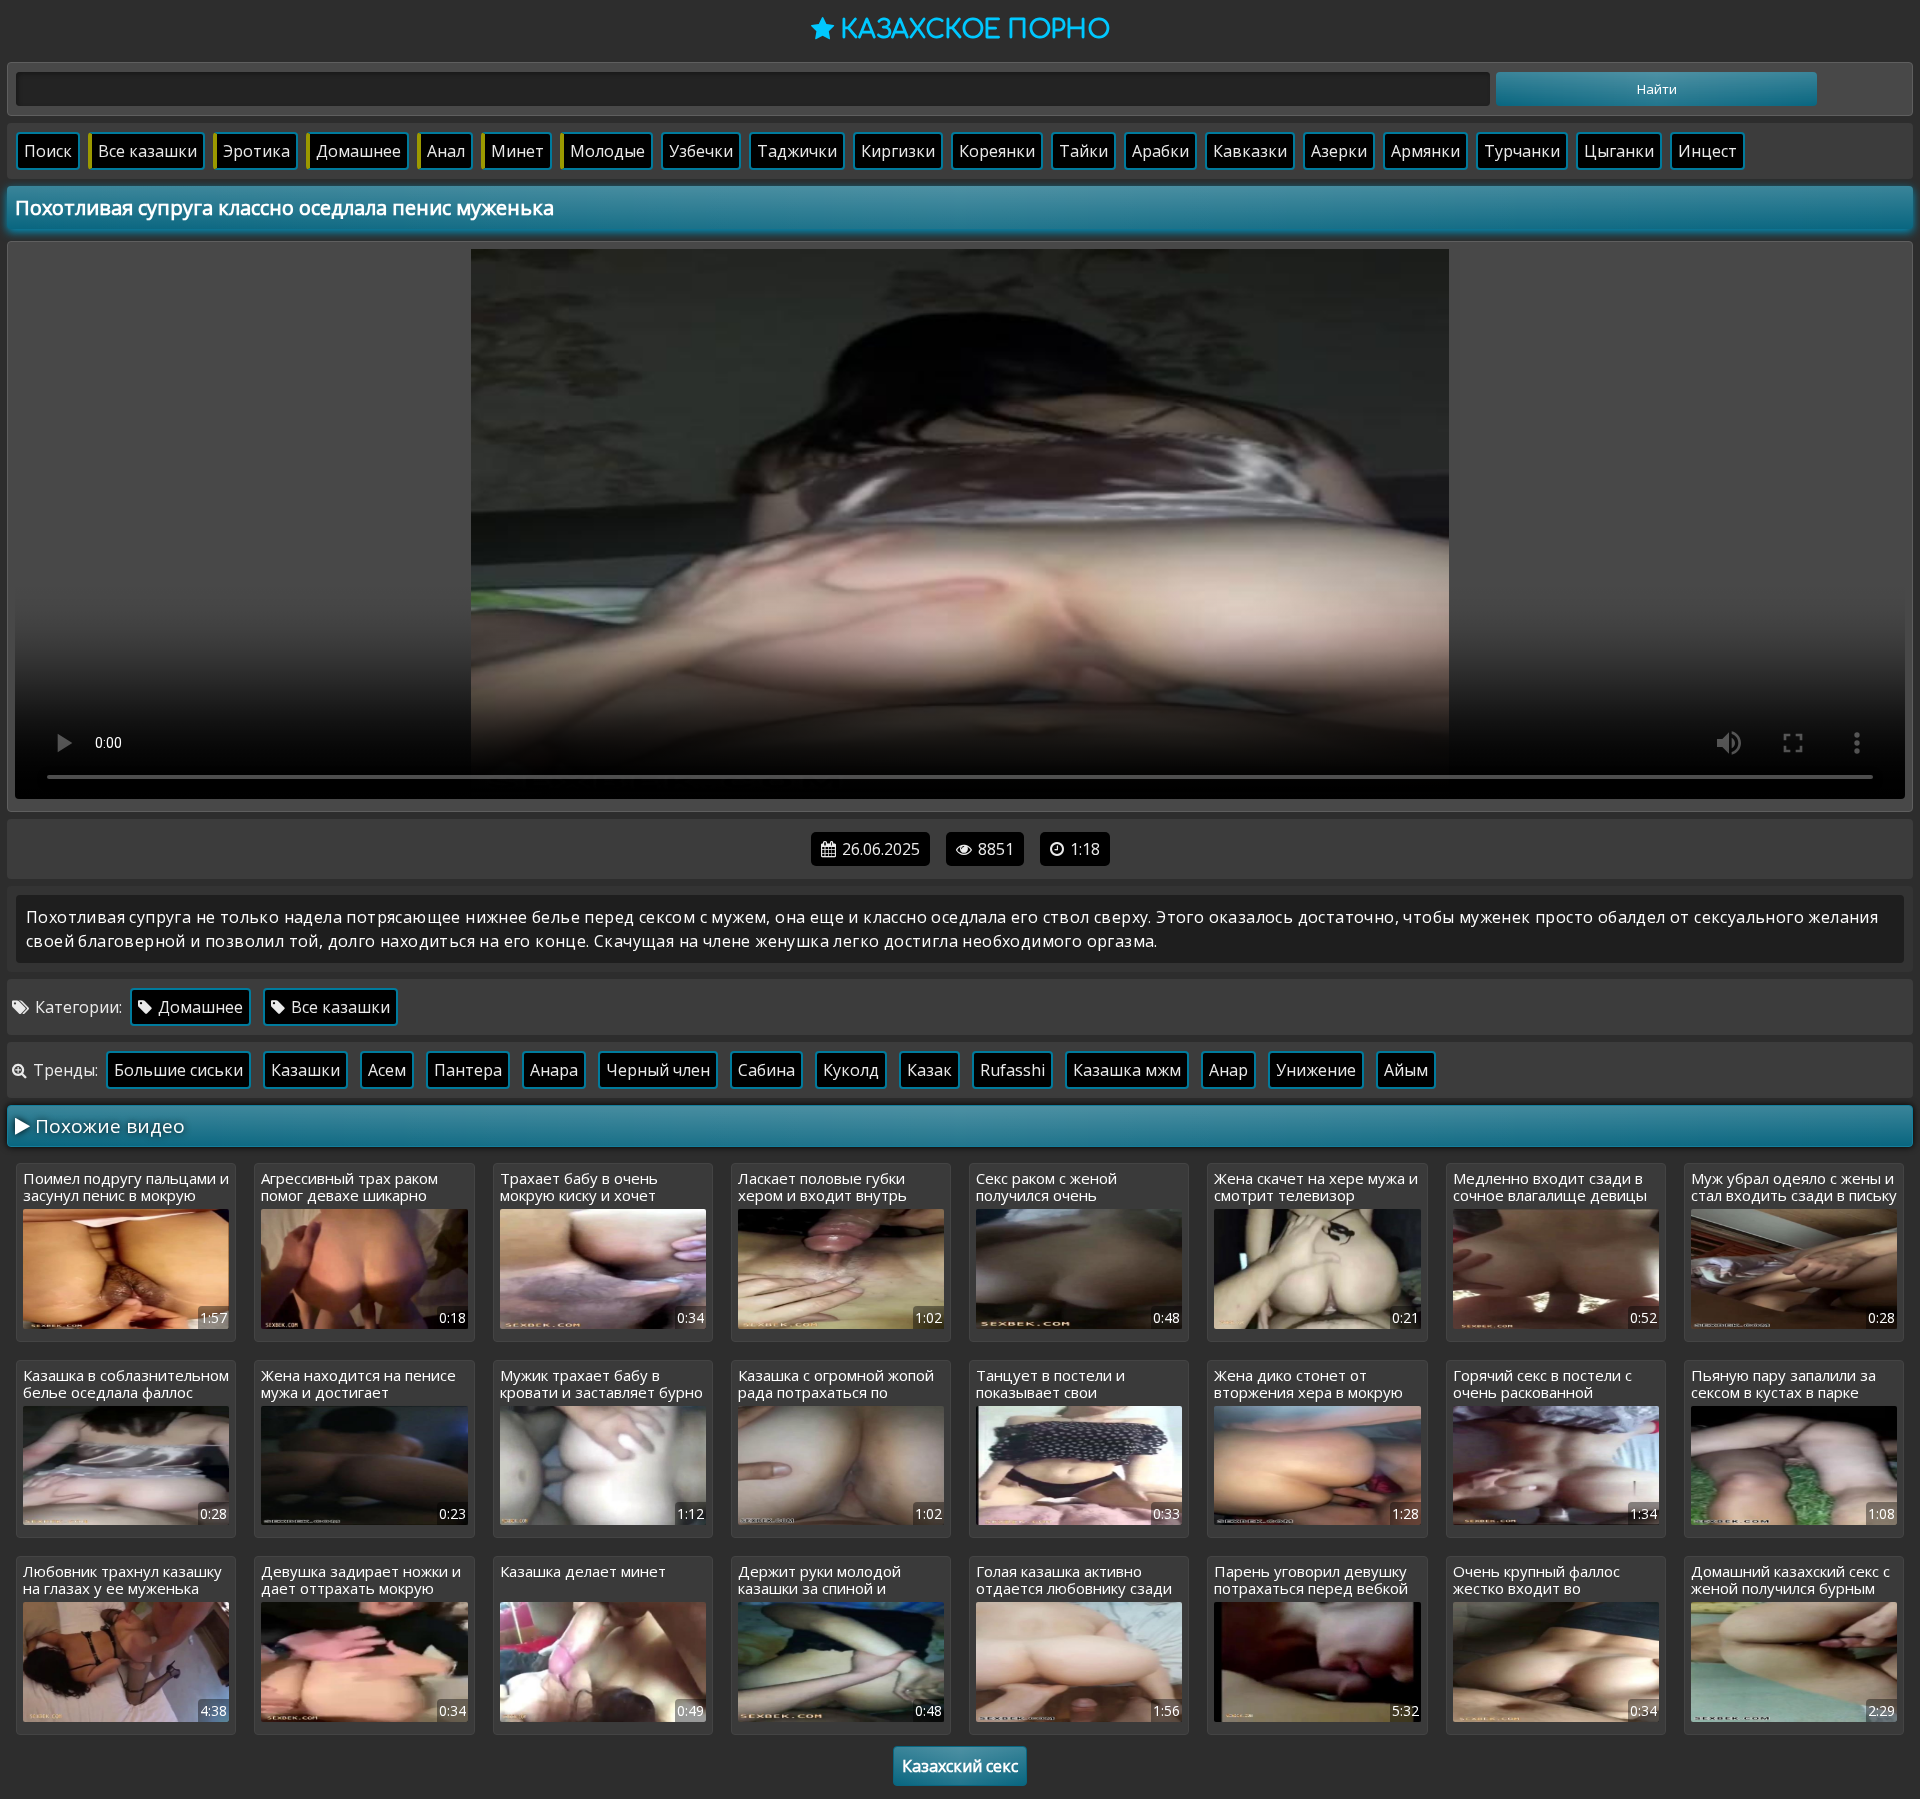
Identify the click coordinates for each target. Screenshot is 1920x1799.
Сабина (766, 1070)
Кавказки (1250, 151)
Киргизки (898, 151)
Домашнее (358, 151)
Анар (1228, 1070)
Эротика (256, 151)
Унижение (1316, 1070)
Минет (517, 151)
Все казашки (147, 151)
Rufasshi (1012, 1070)
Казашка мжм (1127, 1070)
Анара (554, 1070)
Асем (387, 1070)
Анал (446, 151)
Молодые (607, 151)
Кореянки (997, 151)
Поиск (48, 151)
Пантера (468, 1070)
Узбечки (701, 151)
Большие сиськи (178, 1070)
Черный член (658, 1070)
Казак (929, 1070)
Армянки (1425, 151)
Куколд (851, 1070)
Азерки (1339, 151)
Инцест (1707, 151)
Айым (1406, 1070)
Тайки (1083, 151)
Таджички (797, 151)
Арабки (1160, 151)
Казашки (305, 1070)
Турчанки (1522, 151)
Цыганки (1619, 151)
